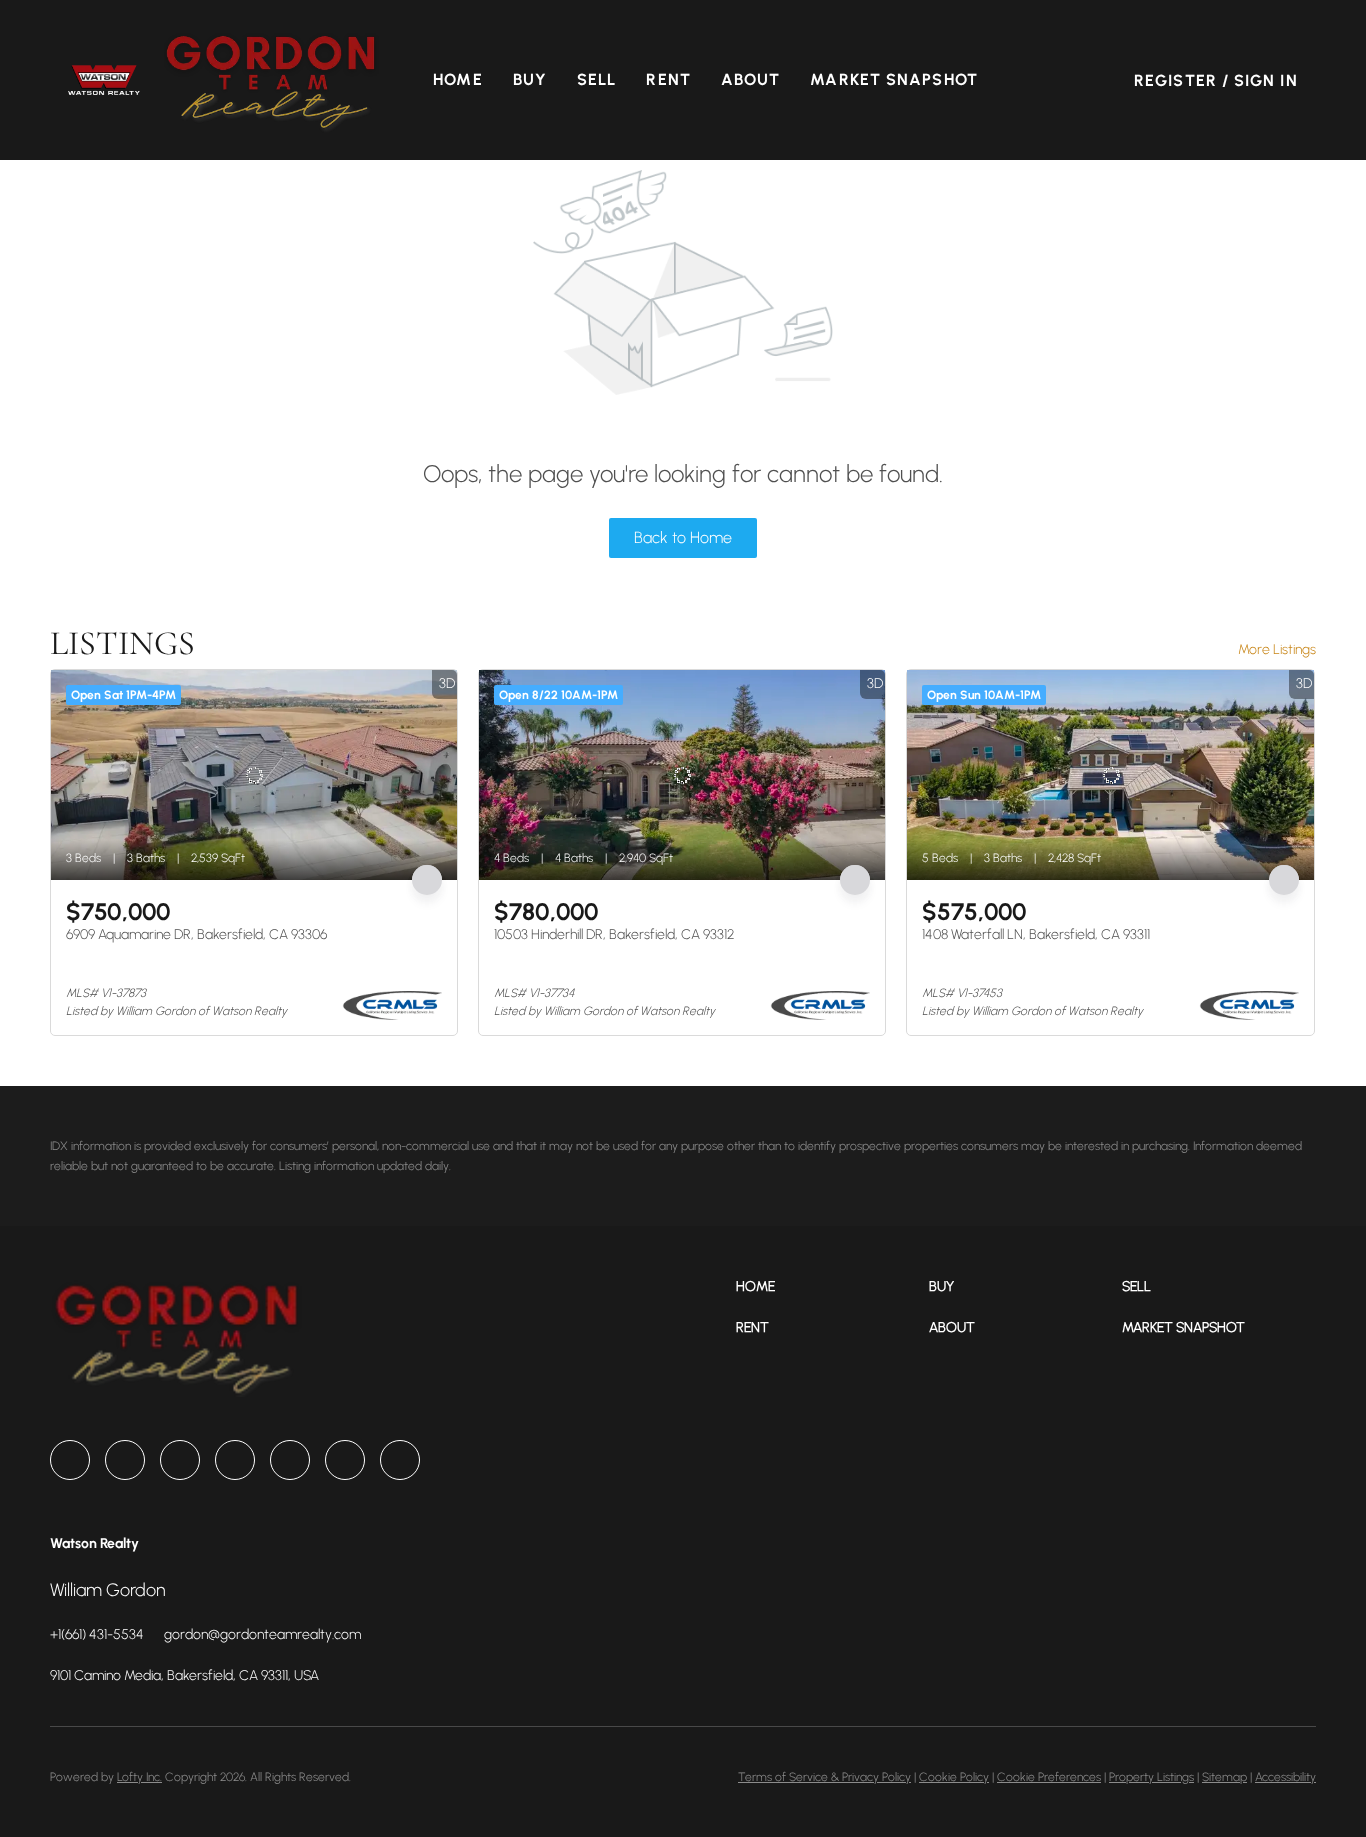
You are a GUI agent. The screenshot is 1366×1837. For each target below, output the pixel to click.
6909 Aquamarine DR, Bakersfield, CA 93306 (196, 934)
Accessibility (1285, 1777)
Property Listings (1151, 1777)
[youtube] (345, 1460)
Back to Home (683, 537)
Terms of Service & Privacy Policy (824, 1777)
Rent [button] (668, 79)
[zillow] (180, 1460)
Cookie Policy (954, 1777)
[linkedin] (125, 1460)
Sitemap (1224, 1777)
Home (457, 79)
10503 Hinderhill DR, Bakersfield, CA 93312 (614, 934)
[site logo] (176, 1343)
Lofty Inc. (139, 1777)
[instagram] (290, 1460)
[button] (103, 79)
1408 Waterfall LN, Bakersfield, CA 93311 (1036, 934)
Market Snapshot (894, 79)
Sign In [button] (1266, 80)
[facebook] (70, 1460)
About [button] (751, 79)
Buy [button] (530, 79)
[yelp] (235, 1460)
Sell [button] (596, 79)
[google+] (400, 1460)
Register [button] (1175, 80)
